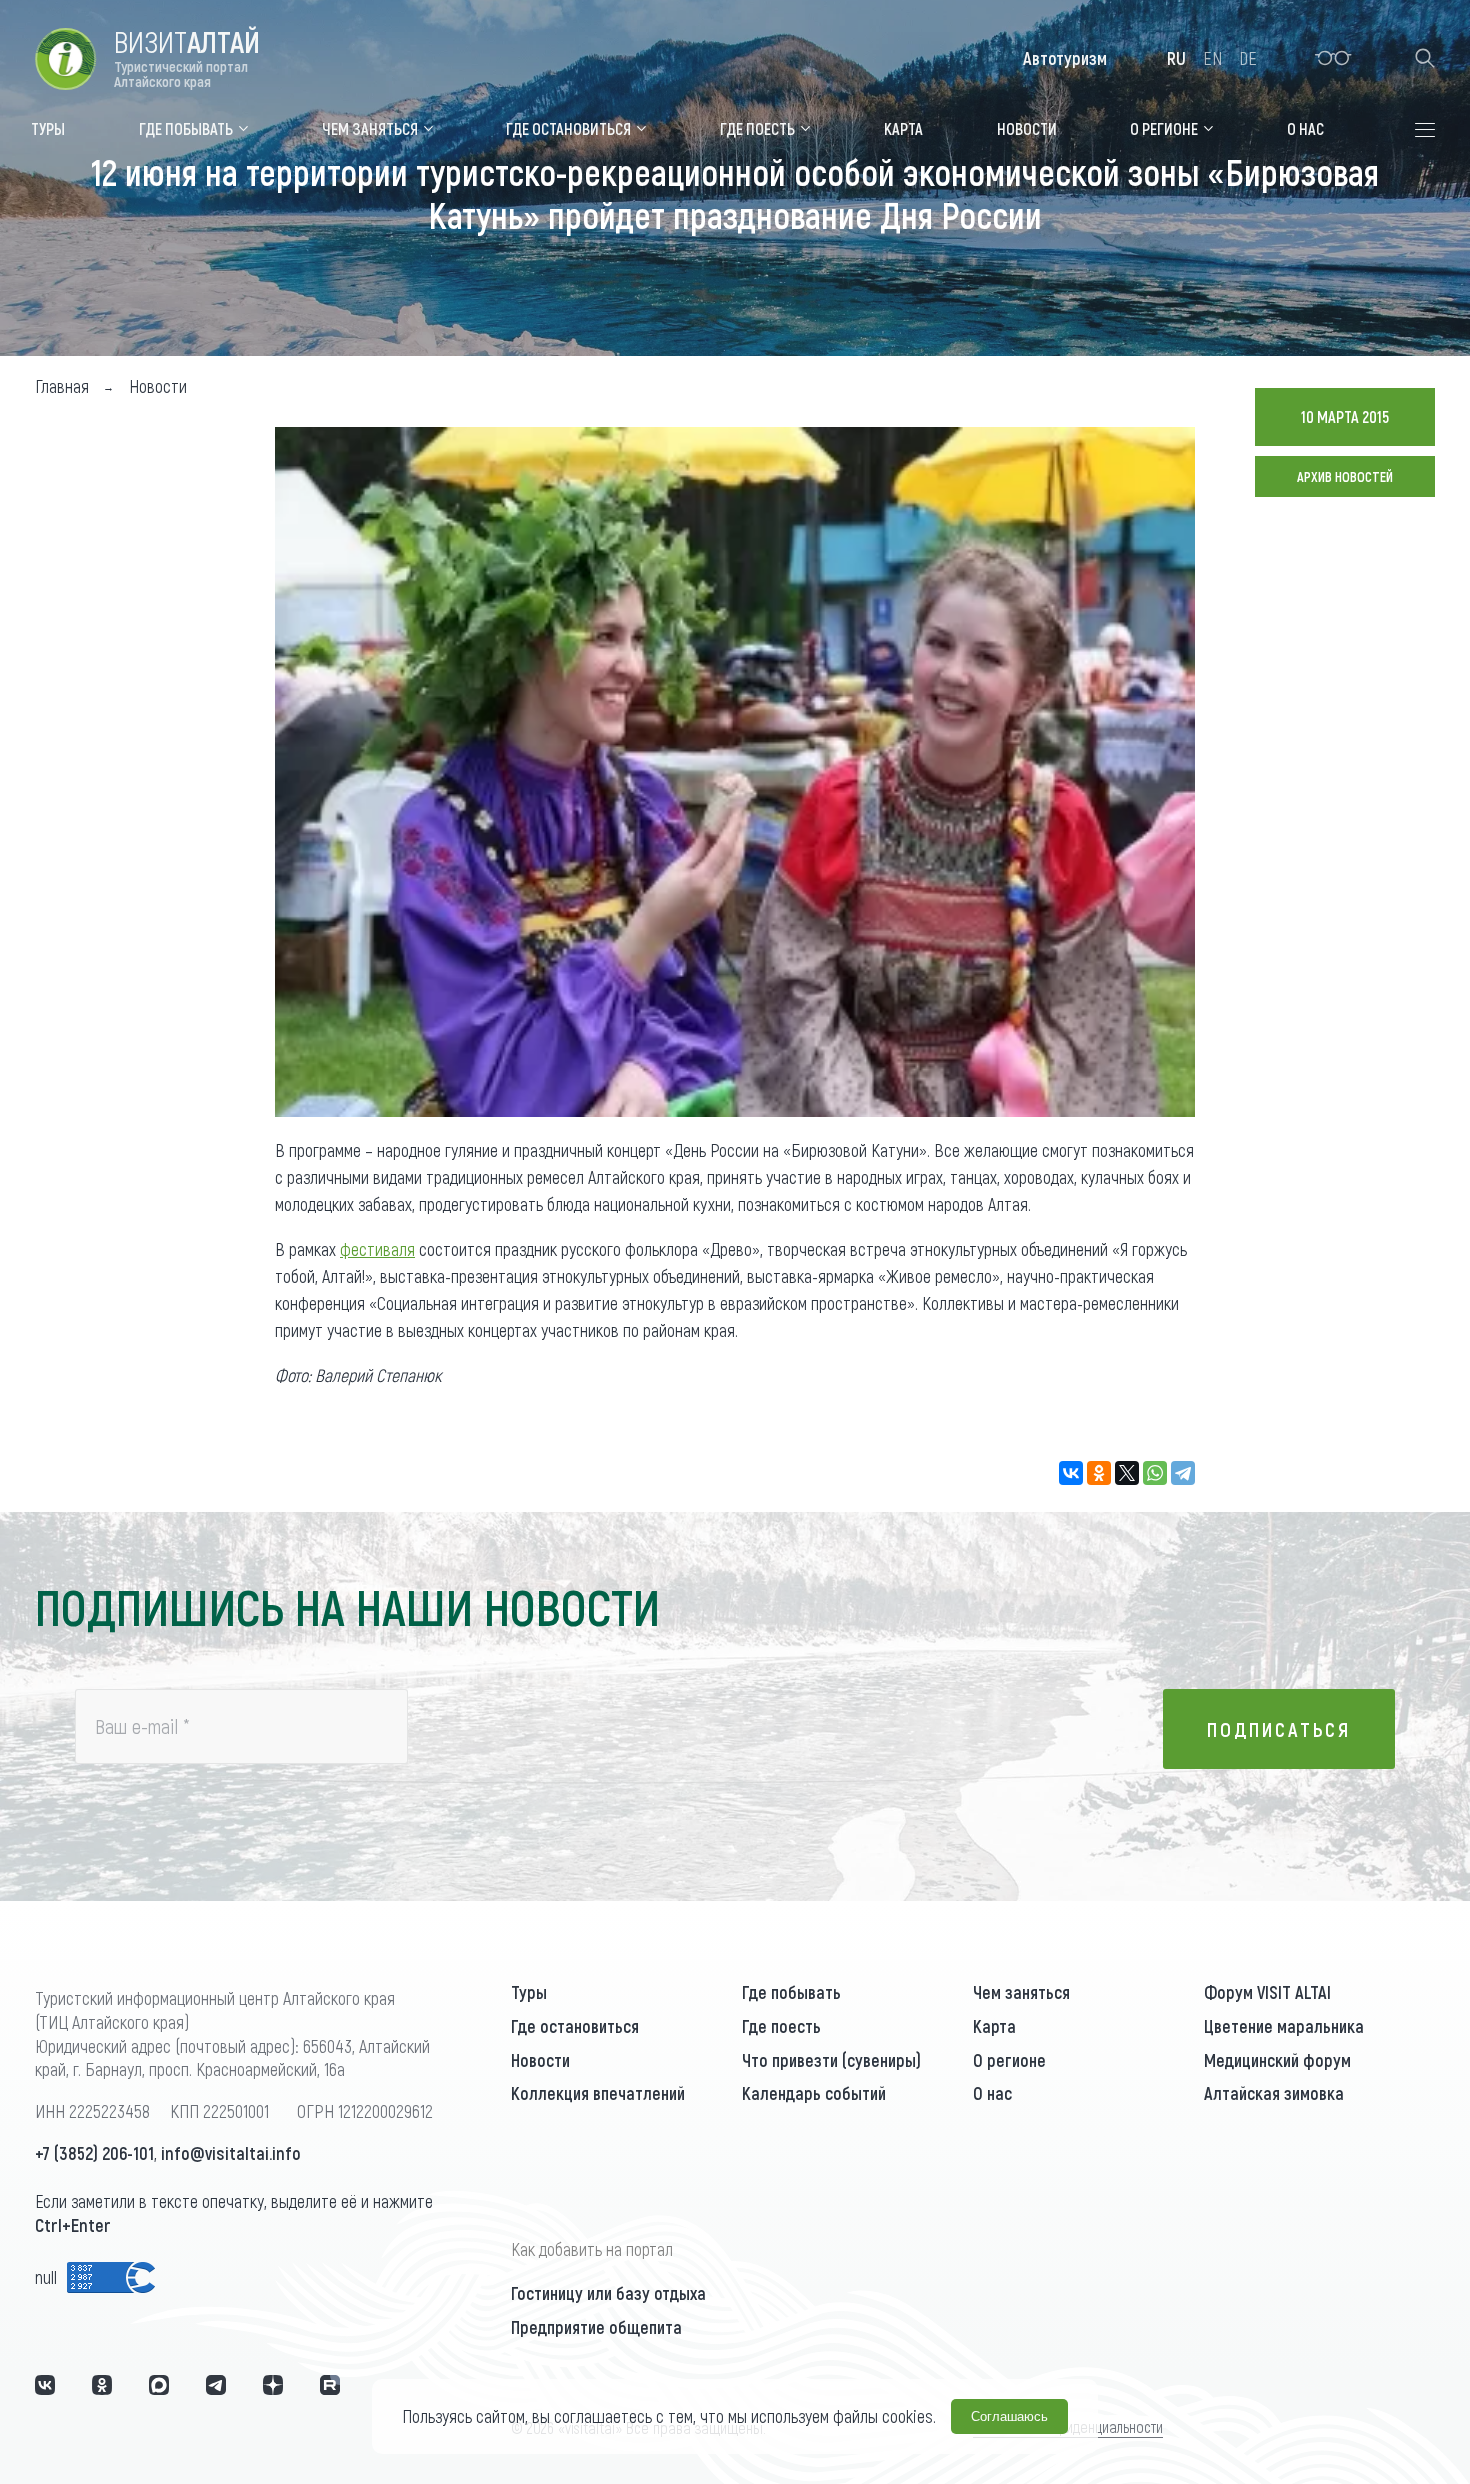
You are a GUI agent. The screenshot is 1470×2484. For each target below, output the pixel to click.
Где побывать (791, 1992)
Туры (529, 1992)
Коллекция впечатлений (598, 2093)
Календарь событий (814, 2093)
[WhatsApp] (1155, 1473)
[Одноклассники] (1099, 1473)
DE (1248, 58)
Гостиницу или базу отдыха (608, 2293)
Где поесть (781, 2026)
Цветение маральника (1284, 2026)
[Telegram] (1183, 1473)
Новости (540, 2060)
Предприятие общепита (596, 2327)
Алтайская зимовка (1274, 2093)
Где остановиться (575, 2026)
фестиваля (377, 1249)
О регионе (1009, 2060)
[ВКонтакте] (1071, 1473)
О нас (992, 2093)
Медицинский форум (1277, 2060)
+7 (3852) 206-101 (94, 2153)
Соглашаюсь (1009, 2416)
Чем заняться (1021, 1992)
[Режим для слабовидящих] (1333, 58)
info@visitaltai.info (231, 2153)
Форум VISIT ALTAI (1267, 1992)
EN (1212, 58)
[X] (1127, 1473)
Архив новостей (1345, 476)
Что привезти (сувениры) (831, 2060)
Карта (994, 2026)
